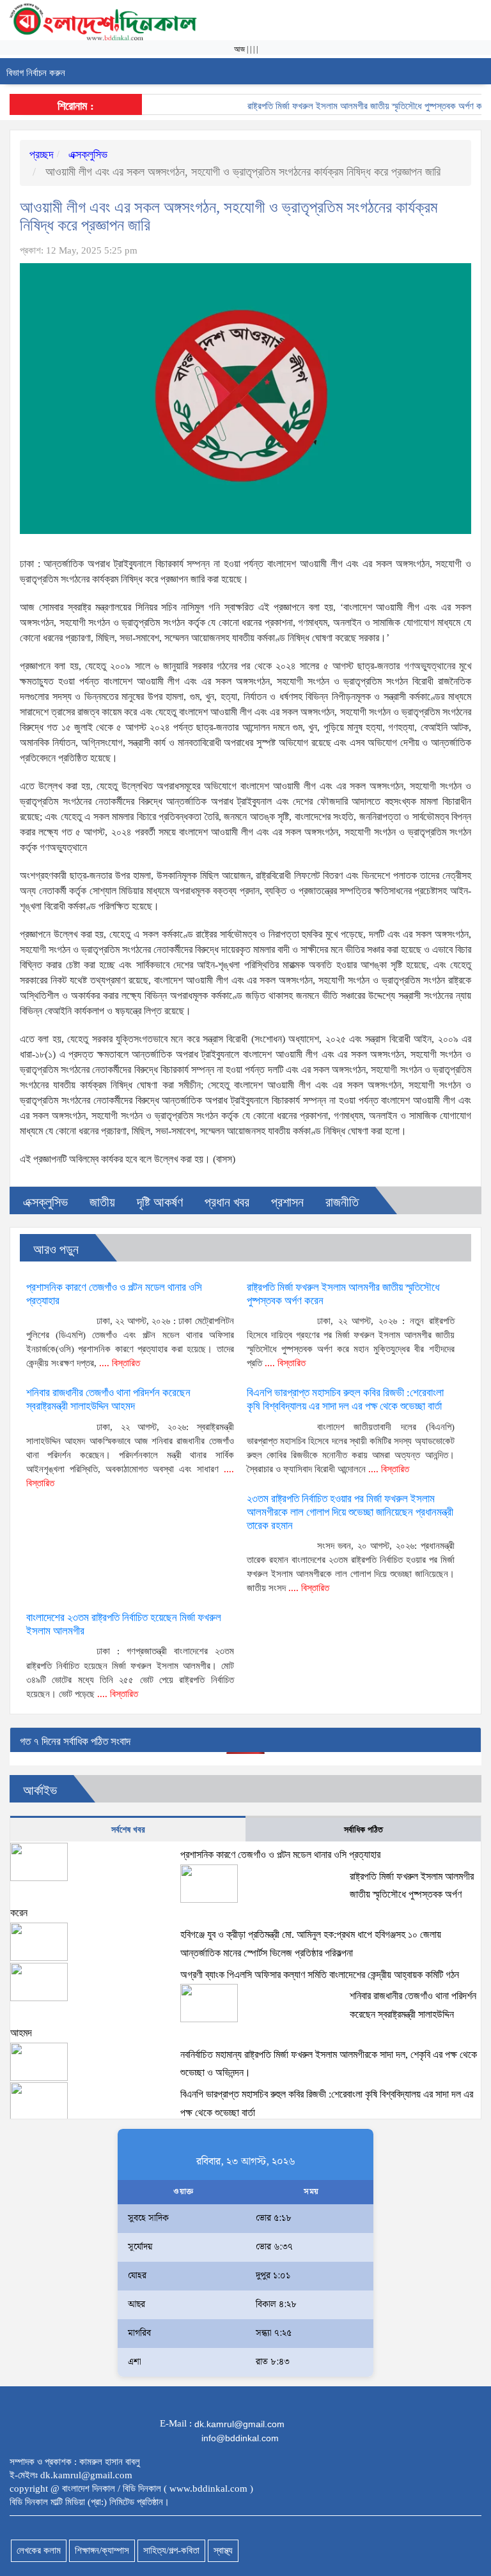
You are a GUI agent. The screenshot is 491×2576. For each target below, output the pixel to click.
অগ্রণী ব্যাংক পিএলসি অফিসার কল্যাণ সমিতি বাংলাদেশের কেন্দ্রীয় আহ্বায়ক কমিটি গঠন (320, 1975)
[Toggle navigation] (477, 71)
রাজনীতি (342, 1202)
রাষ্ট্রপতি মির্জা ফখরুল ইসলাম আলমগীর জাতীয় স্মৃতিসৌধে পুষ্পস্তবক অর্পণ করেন (350, 106)
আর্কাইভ (40, 1790)
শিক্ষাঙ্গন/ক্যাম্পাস (102, 2550)
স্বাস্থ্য (223, 2550)
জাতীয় (102, 1202)
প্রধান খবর (227, 1202)
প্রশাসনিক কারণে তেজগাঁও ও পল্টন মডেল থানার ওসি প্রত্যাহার (280, 1855)
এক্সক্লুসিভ (86, 155)
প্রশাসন (287, 1202)
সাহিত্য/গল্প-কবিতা (171, 2550)
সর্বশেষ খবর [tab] (128, 1830)
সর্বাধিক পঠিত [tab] (363, 1830)
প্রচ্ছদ (42, 155)
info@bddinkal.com (240, 2438)
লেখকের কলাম (39, 2550)
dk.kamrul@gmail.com (239, 2424)
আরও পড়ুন (56, 1249)
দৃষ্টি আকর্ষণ (160, 1202)
